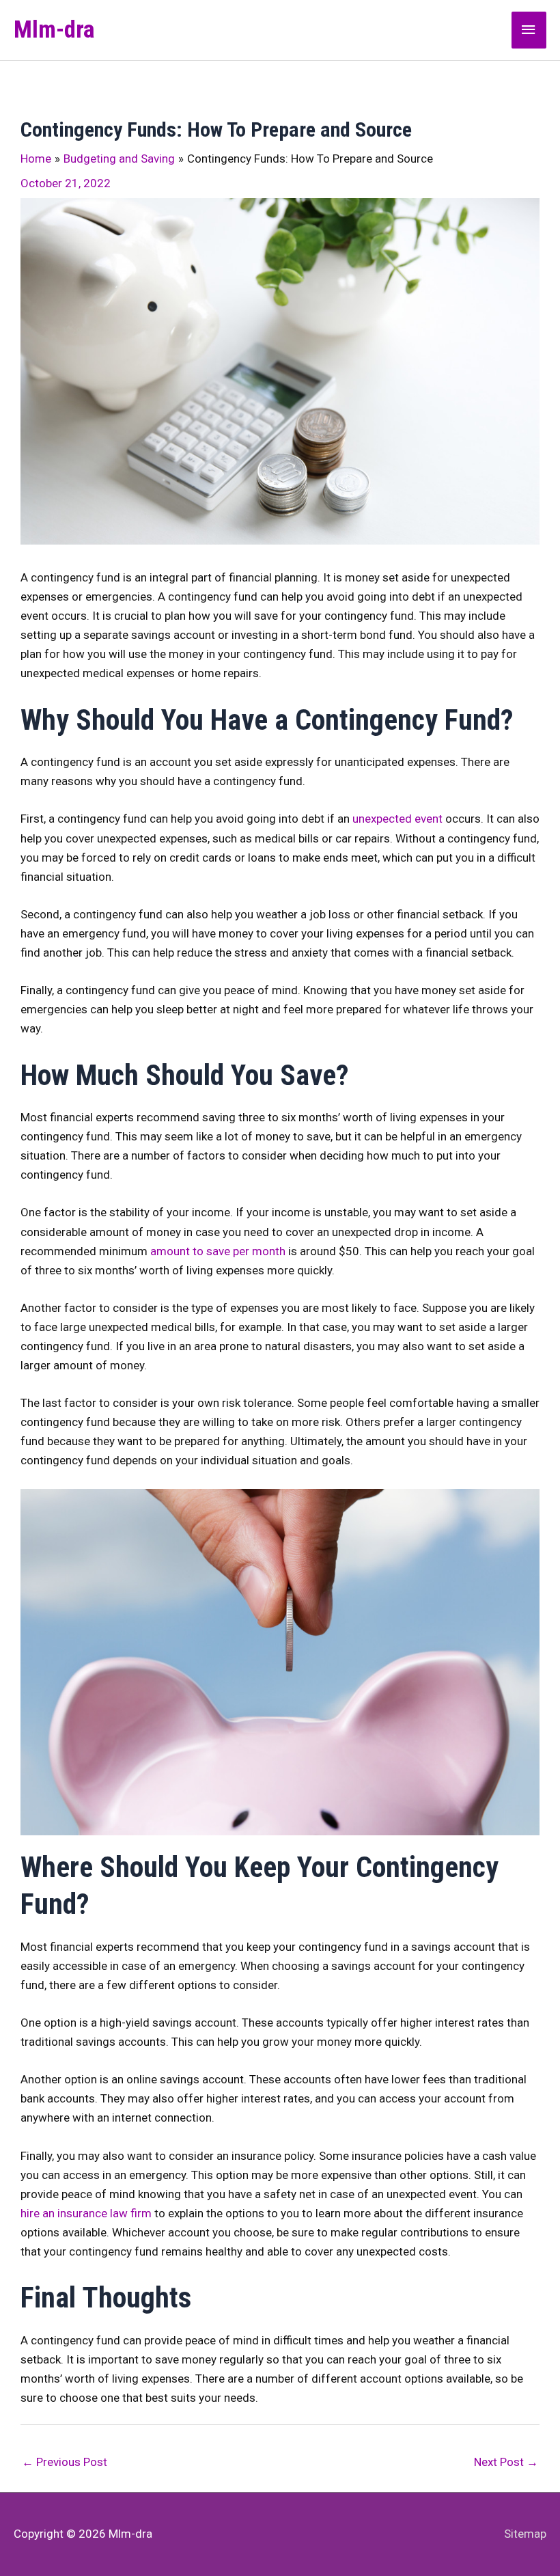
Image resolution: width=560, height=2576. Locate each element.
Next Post (506, 2462)
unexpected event (397, 819)
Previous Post (65, 2462)
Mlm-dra (54, 30)
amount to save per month (218, 1251)
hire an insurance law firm (86, 2213)
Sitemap (525, 2534)
